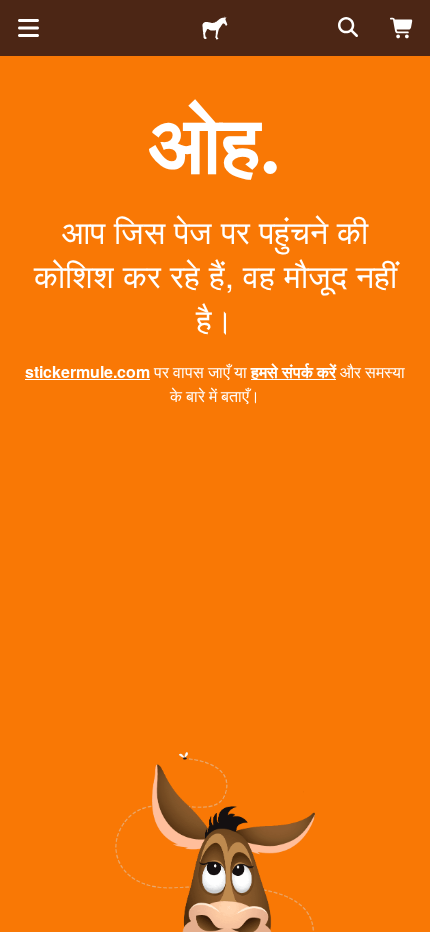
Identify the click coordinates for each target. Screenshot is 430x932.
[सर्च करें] (346, 28)
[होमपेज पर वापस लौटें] (215, 28)
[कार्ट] (402, 28)
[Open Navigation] (28, 28)
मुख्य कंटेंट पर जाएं (15, 15)
